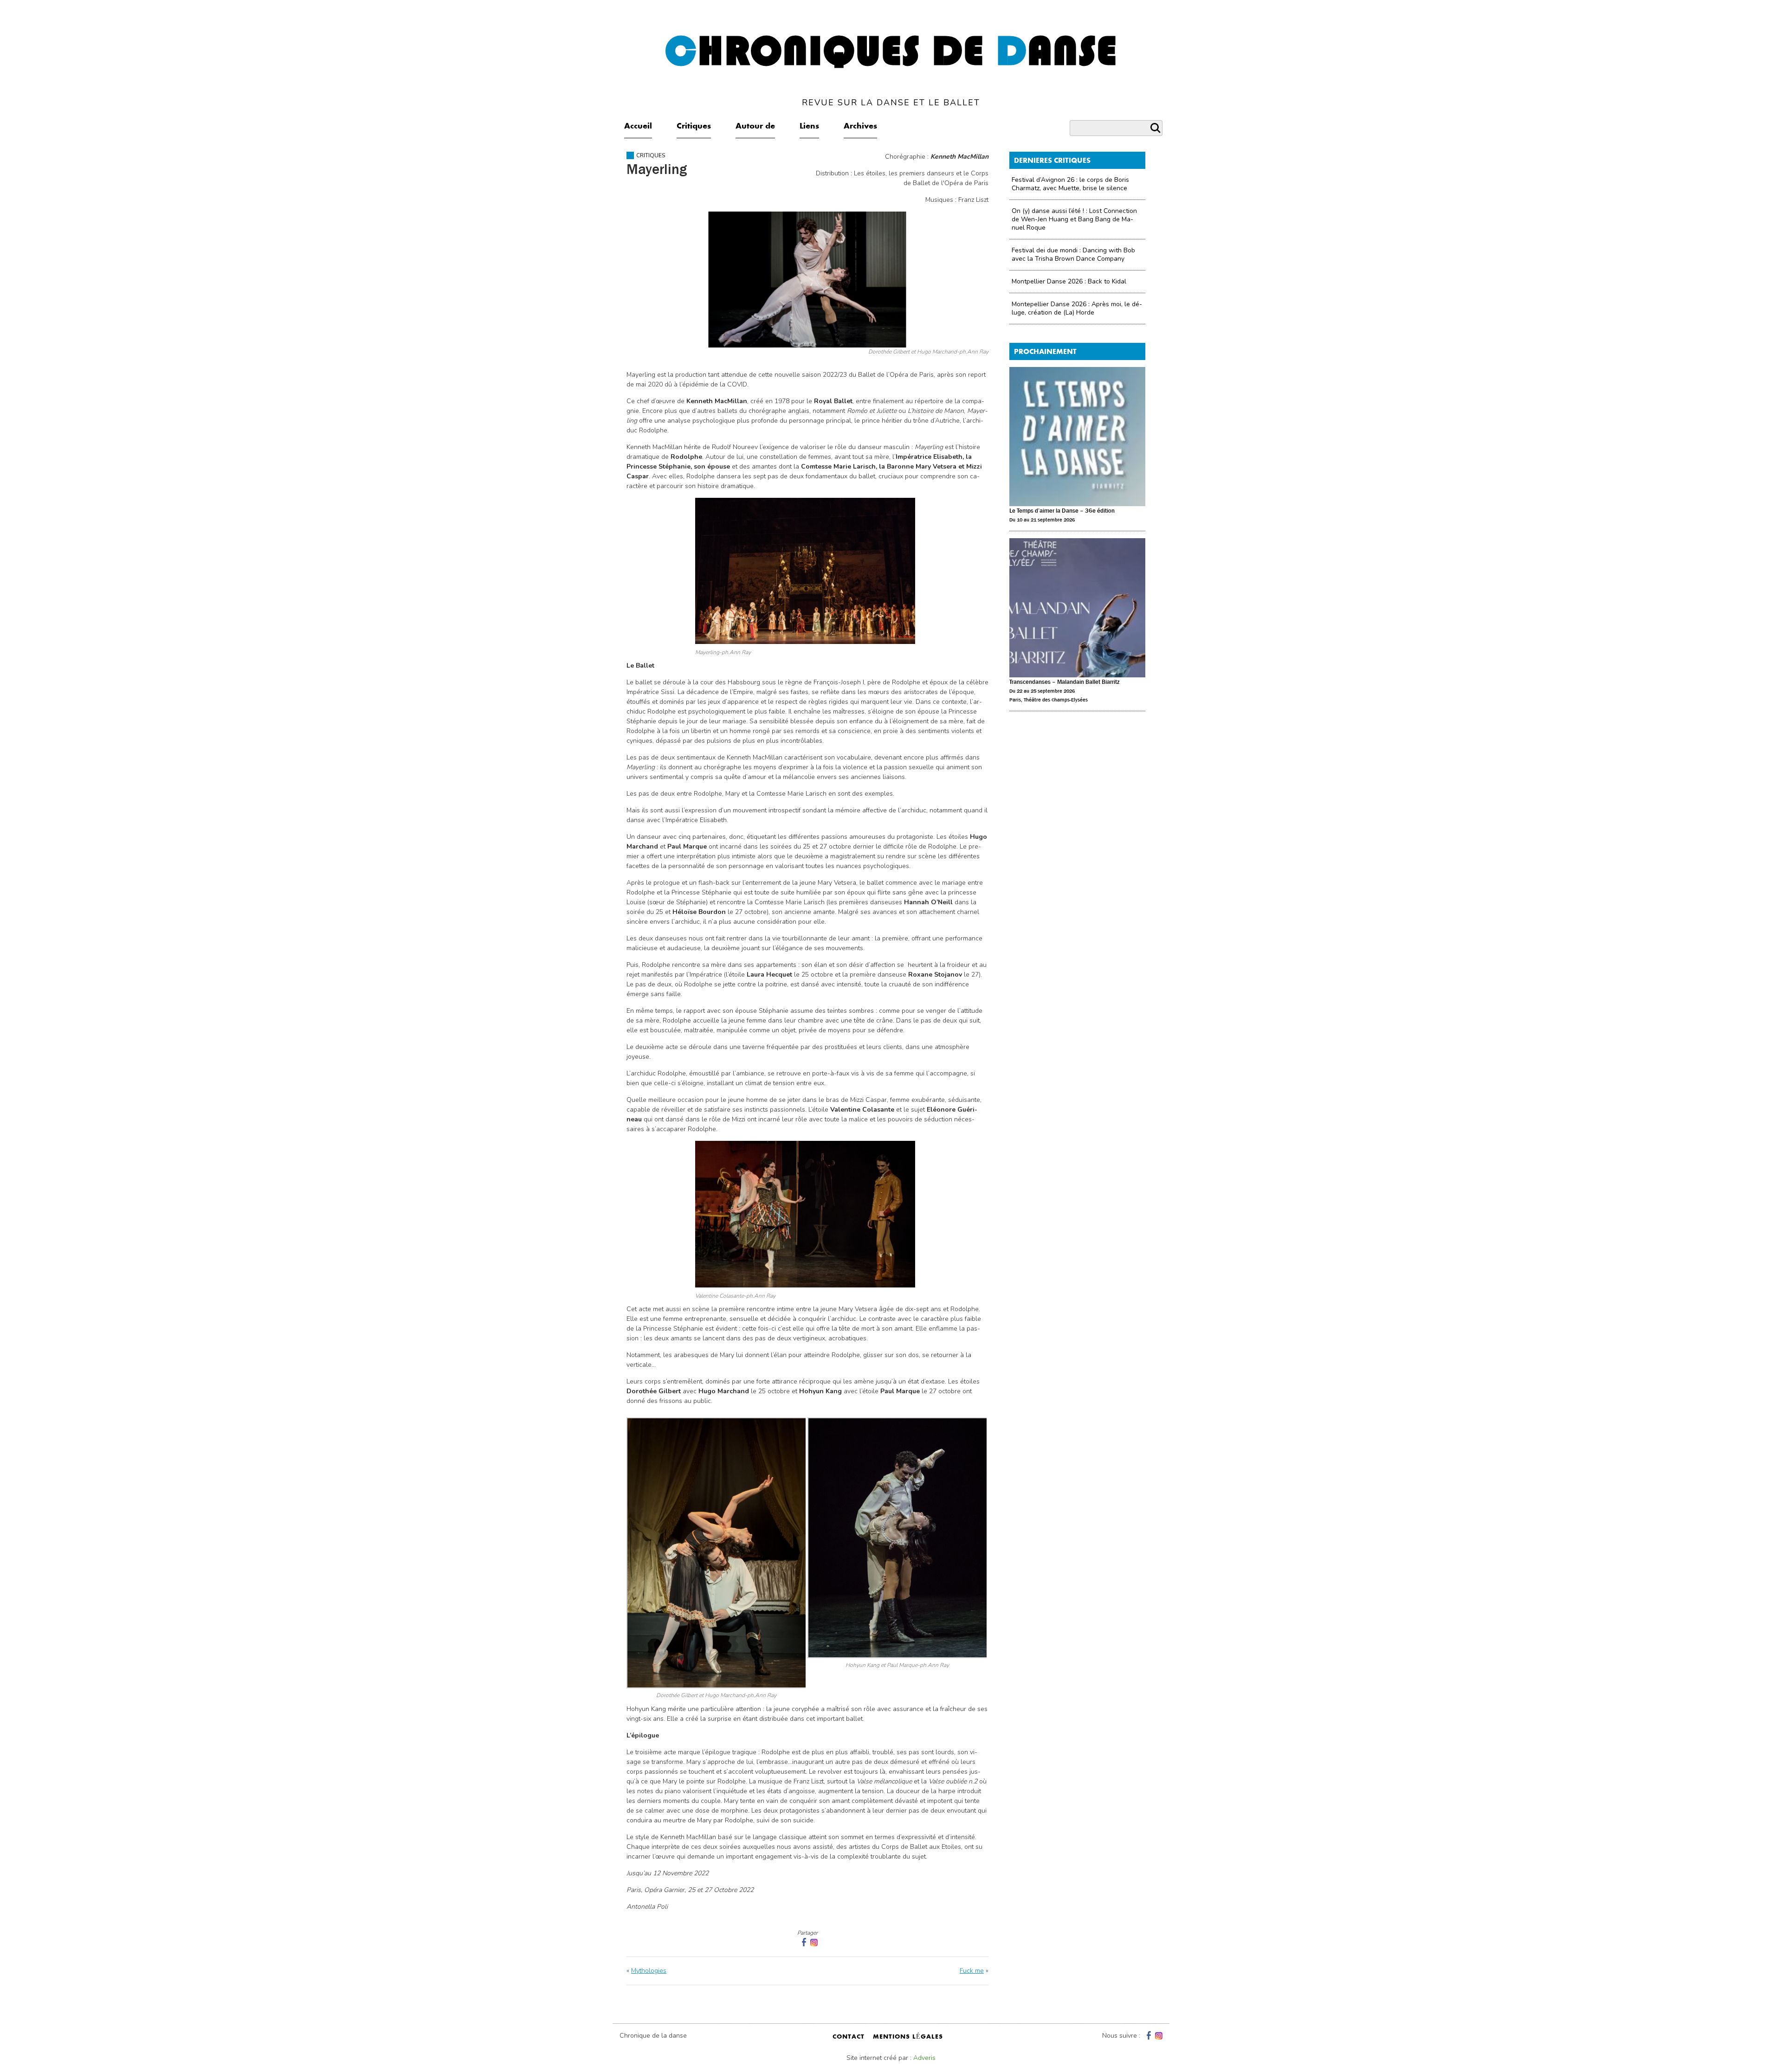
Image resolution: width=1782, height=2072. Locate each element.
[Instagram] (814, 1942)
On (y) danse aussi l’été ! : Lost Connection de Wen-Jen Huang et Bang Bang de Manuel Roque (1074, 219)
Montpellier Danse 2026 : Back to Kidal (1069, 281)
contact (849, 2037)
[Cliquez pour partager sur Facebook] (803, 1942)
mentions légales (908, 2037)
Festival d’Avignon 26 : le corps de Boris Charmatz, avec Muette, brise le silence (1070, 184)
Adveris (924, 2058)
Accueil (638, 127)
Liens (809, 127)
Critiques (694, 127)
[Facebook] (1148, 2036)
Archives (860, 127)
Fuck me (972, 1971)
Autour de (755, 127)
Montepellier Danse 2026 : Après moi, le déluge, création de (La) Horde (1077, 308)
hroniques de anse (891, 69)
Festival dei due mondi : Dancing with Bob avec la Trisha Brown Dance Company (1073, 254)
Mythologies (649, 1971)
